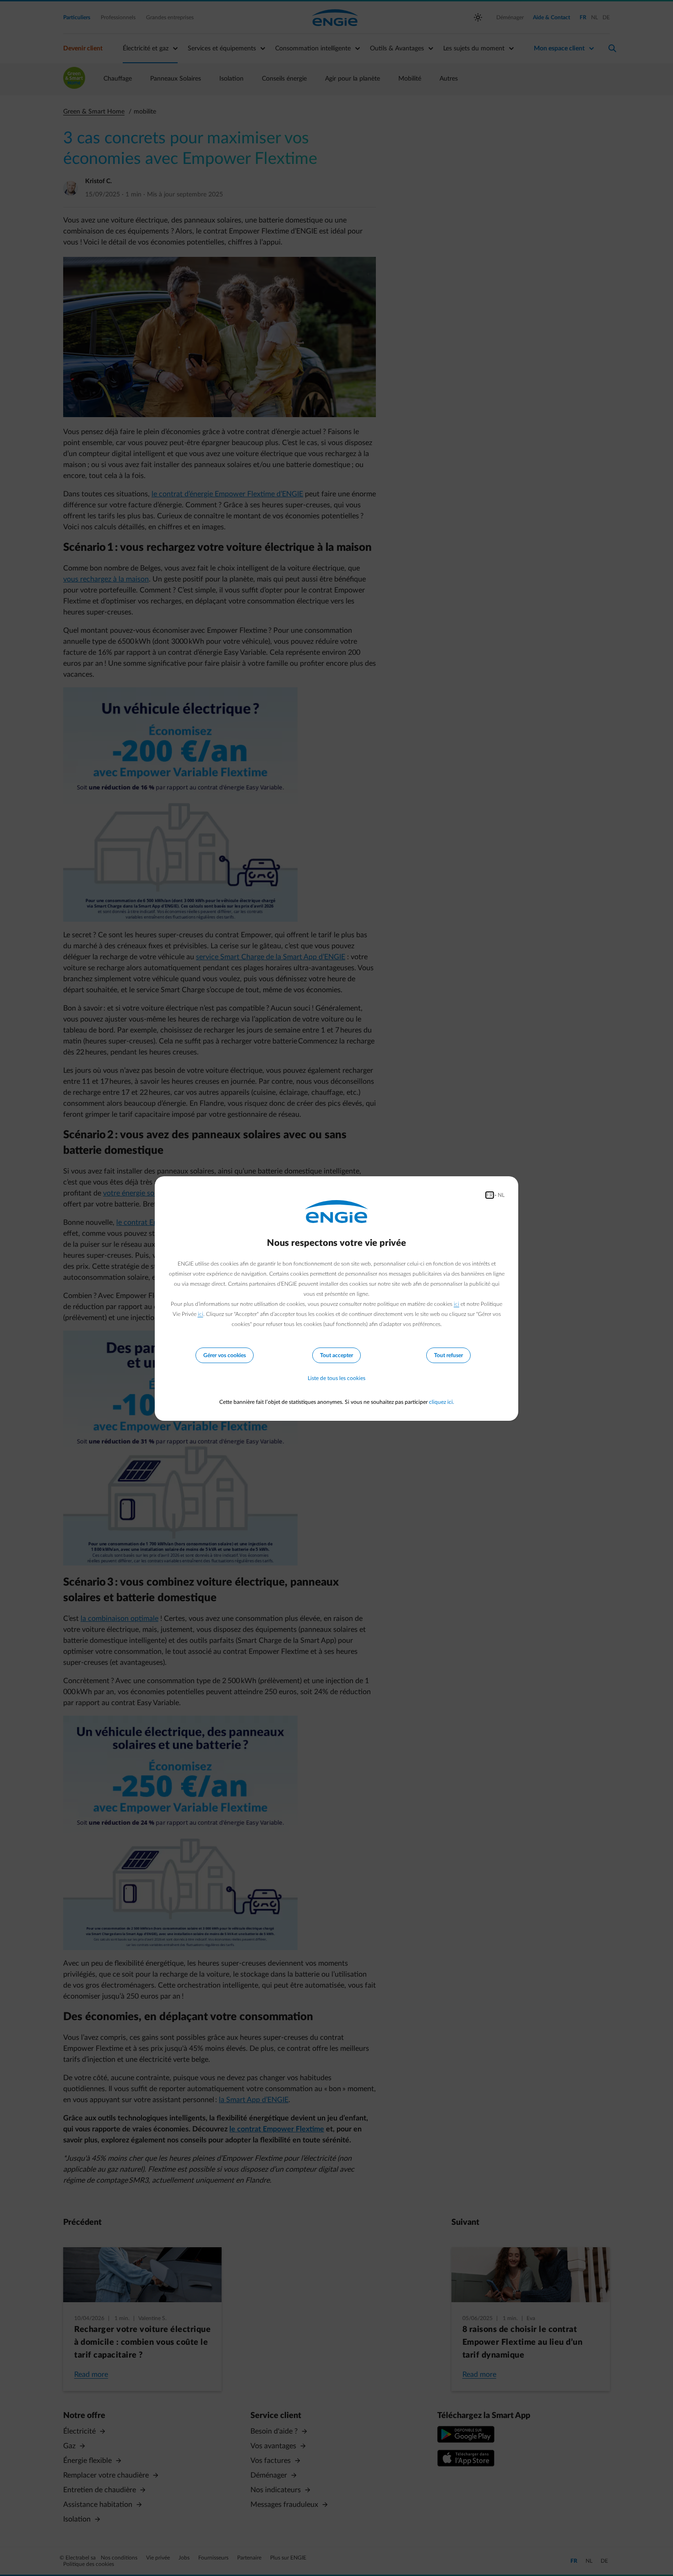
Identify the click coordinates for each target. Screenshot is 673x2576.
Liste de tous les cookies (336, 1378)
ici (456, 1304)
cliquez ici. (442, 1402)
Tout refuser (448, 1355)
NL (501, 1195)
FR (490, 1195)
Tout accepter (336, 1355)
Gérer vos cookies (225, 1355)
